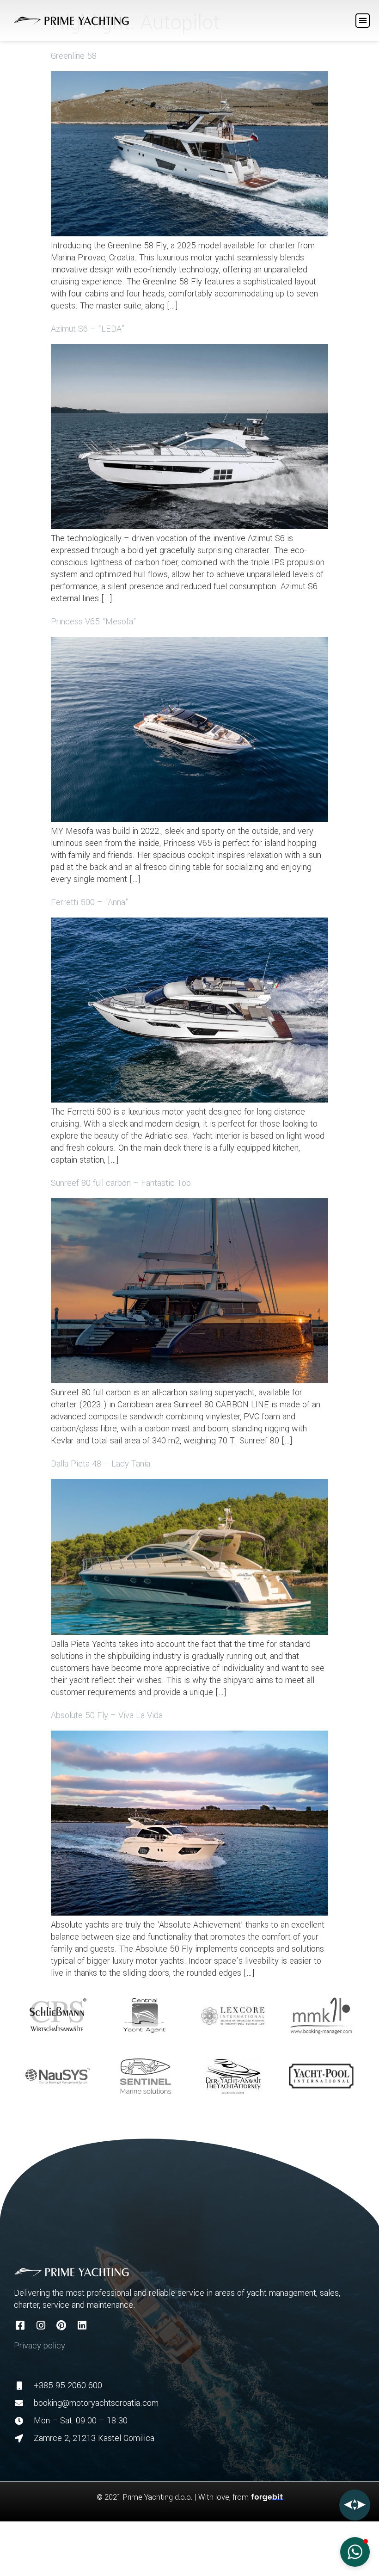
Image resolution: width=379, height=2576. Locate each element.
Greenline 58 (74, 56)
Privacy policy (40, 2346)
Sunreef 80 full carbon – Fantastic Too (121, 1183)
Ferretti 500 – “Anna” (90, 902)
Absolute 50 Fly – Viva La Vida (107, 1715)
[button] (363, 21)
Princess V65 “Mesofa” (94, 622)
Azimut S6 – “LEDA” (88, 329)
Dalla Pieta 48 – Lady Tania (101, 1464)
